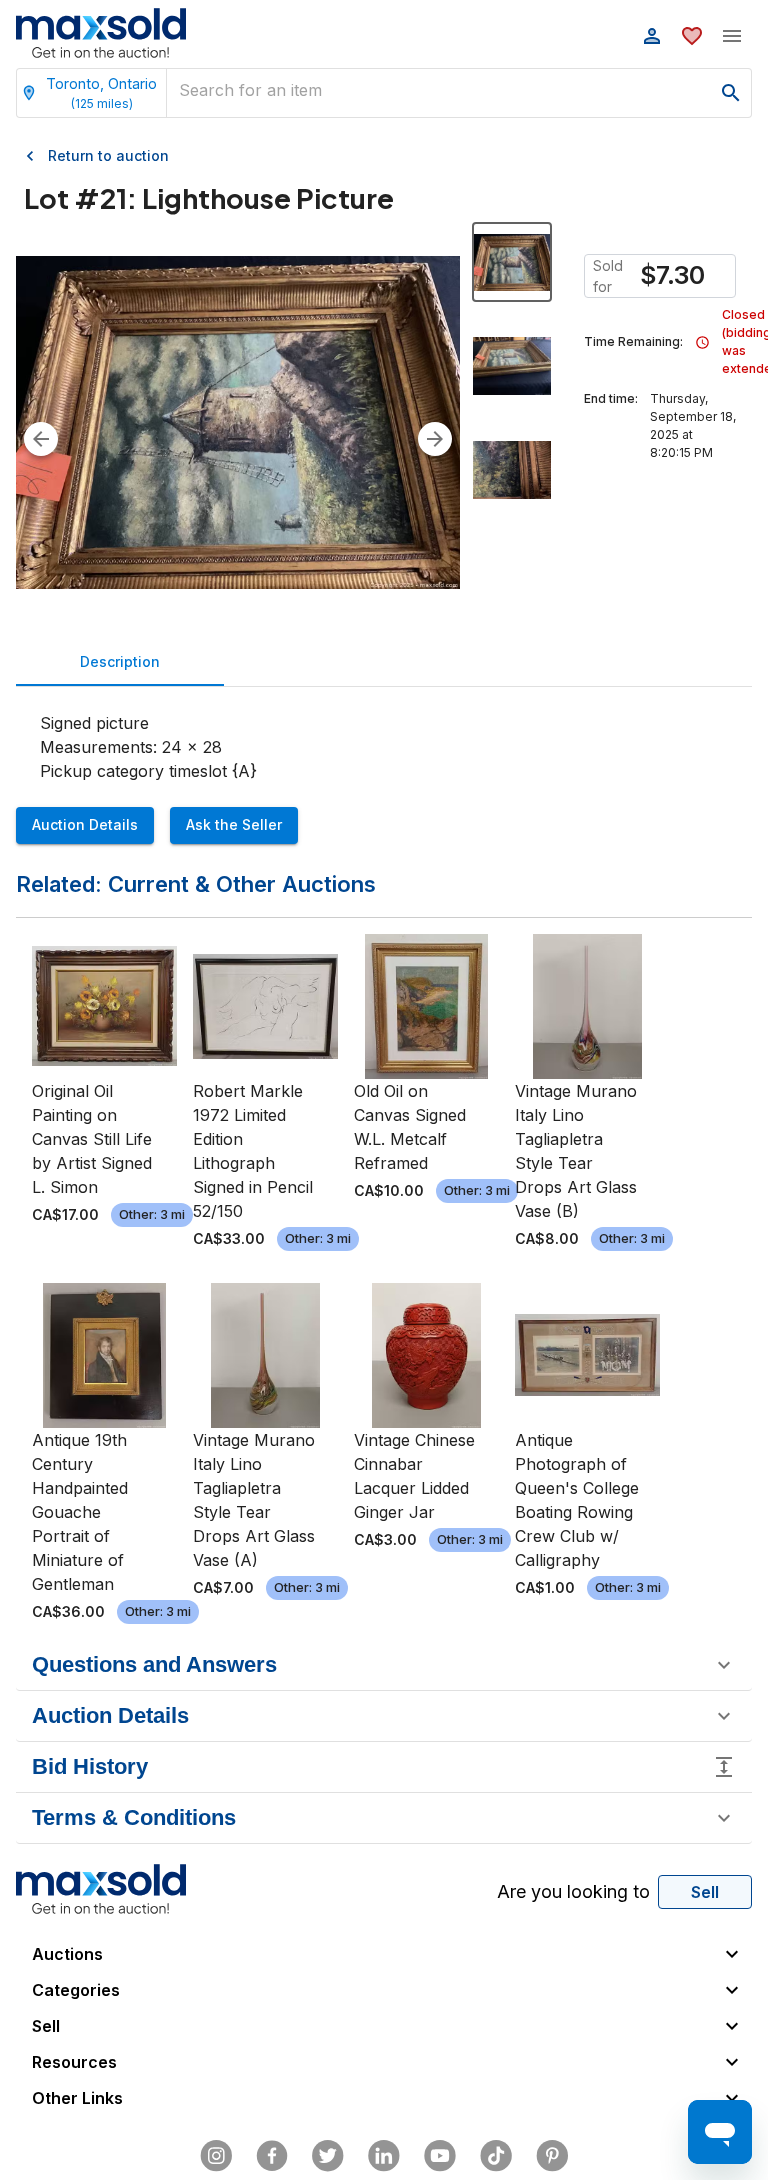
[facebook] (272, 2156)
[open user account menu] (652, 36)
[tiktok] (496, 2156)
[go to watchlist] (692, 36)
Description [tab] (120, 661)
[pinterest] (552, 2156)
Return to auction (108, 155)
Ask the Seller (234, 824)
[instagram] (216, 2156)
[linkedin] (384, 2156)
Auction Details (85, 824)
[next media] (435, 439)
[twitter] (328, 2156)
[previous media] (41, 439)
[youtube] (440, 2156)
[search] (731, 93)
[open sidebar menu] (732, 36)
